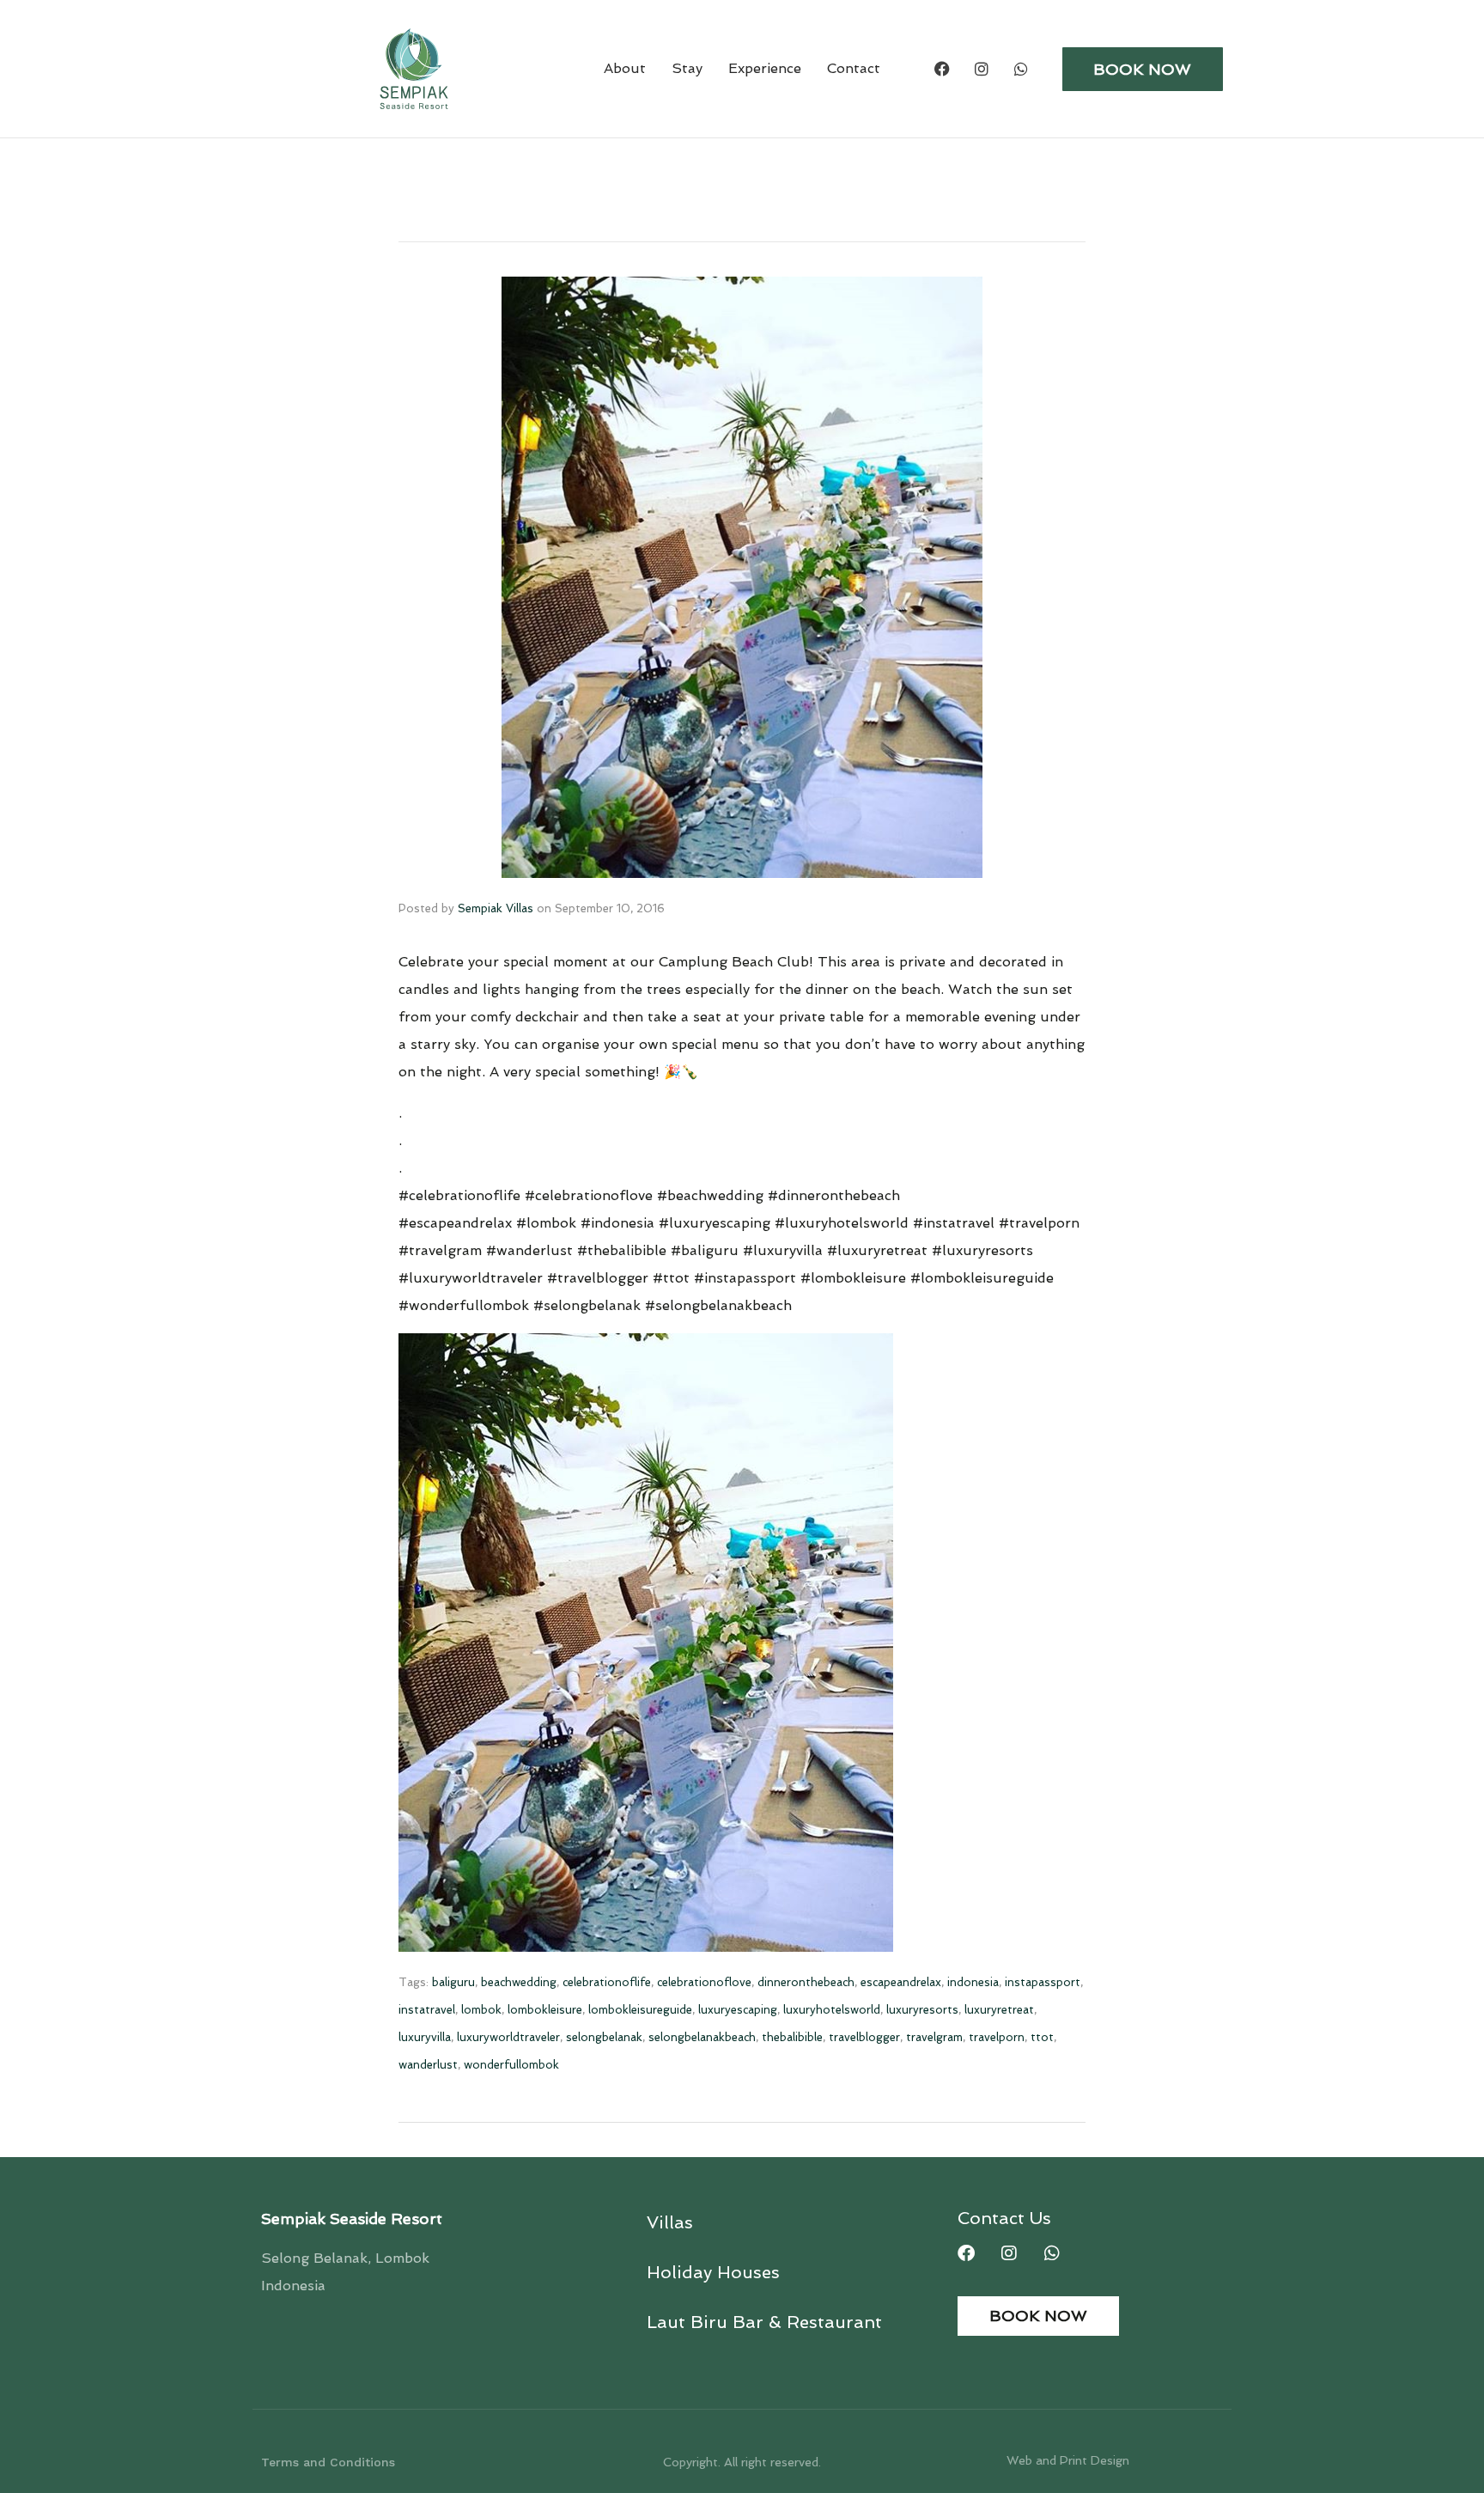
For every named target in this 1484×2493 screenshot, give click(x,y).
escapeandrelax (901, 1982)
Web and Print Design (1068, 2460)
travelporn (997, 2037)
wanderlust (428, 2065)
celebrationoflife (607, 1982)
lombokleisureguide (640, 2010)
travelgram (934, 2037)
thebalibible (792, 2037)
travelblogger (864, 2037)
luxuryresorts (922, 2010)
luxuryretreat (999, 2010)
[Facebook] (942, 69)
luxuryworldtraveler (508, 2037)
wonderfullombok (511, 2065)
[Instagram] (982, 69)
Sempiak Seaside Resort (352, 2219)
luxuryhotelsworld (832, 2010)
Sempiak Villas (496, 908)
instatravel (427, 2010)
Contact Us (1004, 2218)
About (625, 68)
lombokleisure (545, 2010)
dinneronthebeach (806, 1982)
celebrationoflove (704, 1982)
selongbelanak (604, 2037)
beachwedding (519, 1982)
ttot (1042, 2037)
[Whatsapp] (1021, 69)
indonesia (973, 1982)
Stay (687, 68)
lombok (481, 2010)
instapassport (1043, 1982)
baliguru (453, 1982)
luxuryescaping (738, 2010)
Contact (854, 68)
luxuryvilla (425, 2037)
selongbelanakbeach (702, 2037)
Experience (765, 68)
